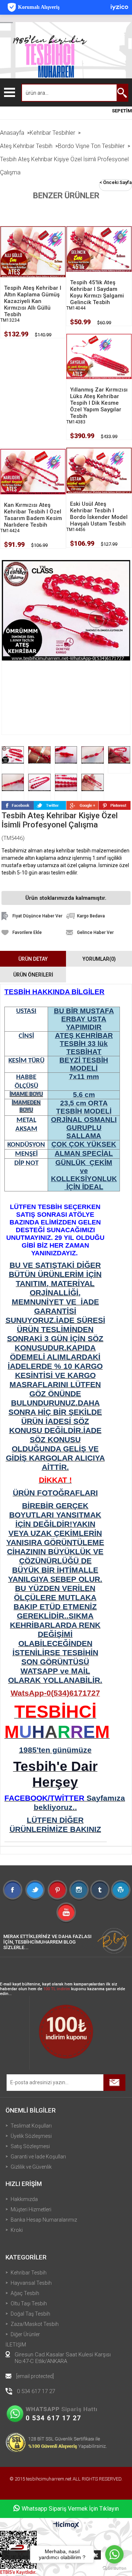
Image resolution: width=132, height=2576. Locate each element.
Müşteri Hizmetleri (31, 2209)
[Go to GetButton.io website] (114, 2568)
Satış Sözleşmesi (30, 2146)
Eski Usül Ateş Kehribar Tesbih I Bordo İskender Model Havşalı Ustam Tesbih (99, 514)
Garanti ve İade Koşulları (38, 2157)
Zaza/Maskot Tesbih (35, 2324)
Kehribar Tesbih (29, 2273)
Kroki (17, 2230)
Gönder (114, 2083)
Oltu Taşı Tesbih (29, 2303)
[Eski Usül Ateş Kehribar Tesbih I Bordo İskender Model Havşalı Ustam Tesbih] (99, 470)
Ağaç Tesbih (25, 2293)
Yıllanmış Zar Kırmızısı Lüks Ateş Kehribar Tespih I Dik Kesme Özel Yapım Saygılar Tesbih (99, 403)
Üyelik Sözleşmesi (31, 2136)
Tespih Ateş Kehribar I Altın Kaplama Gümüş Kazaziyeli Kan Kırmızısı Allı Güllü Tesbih (33, 301)
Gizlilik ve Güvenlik (31, 2167)
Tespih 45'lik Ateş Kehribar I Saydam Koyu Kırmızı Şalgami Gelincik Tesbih (97, 292)
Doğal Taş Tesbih (30, 2314)
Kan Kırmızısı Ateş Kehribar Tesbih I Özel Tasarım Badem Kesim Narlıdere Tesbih (33, 515)
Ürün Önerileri (33, 975)
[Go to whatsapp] (114, 2554)
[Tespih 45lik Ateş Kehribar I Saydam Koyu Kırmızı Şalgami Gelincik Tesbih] (99, 249)
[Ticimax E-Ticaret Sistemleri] (66, 2525)
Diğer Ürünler (25, 2334)
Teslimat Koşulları (31, 2126)
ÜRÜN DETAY (33, 959)
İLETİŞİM (16, 2345)
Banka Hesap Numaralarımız (44, 2220)
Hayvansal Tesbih (31, 2283)
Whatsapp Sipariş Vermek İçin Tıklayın (70, 2509)
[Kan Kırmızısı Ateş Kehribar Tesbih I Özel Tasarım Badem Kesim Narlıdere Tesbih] (33, 471)
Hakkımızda (24, 2199)
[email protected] (35, 2376)
